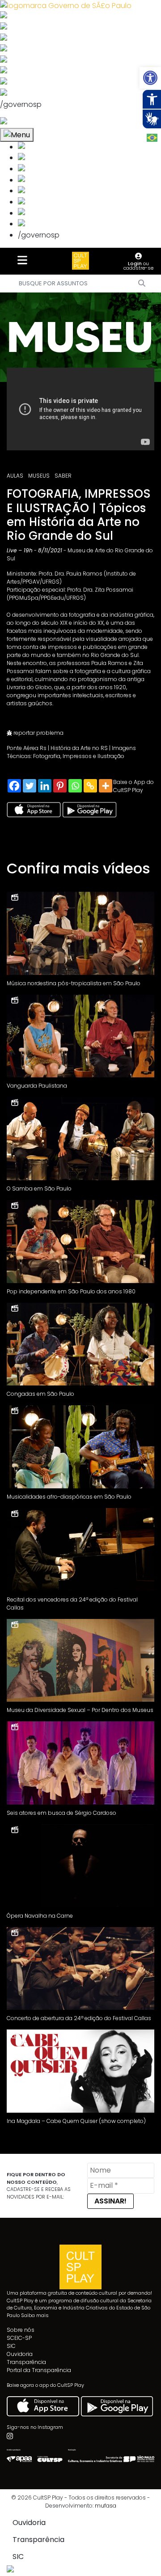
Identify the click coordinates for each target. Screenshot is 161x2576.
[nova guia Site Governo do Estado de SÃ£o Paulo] (66, 5)
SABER (63, 476)
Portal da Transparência (39, 2370)
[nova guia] (37, 122)
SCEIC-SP (19, 2338)
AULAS (15, 476)
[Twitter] (30, 786)
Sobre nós (21, 2330)
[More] (106, 786)
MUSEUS (39, 476)
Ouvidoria (20, 2354)
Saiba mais (35, 2315)
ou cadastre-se (138, 266)
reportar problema (38, 733)
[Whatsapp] (75, 786)
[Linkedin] (45, 786)
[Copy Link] (90, 786)
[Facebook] (14, 786)
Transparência (26, 2362)
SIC (11, 2346)
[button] (150, 78)
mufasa (106, 2506)
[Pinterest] (60, 786)
